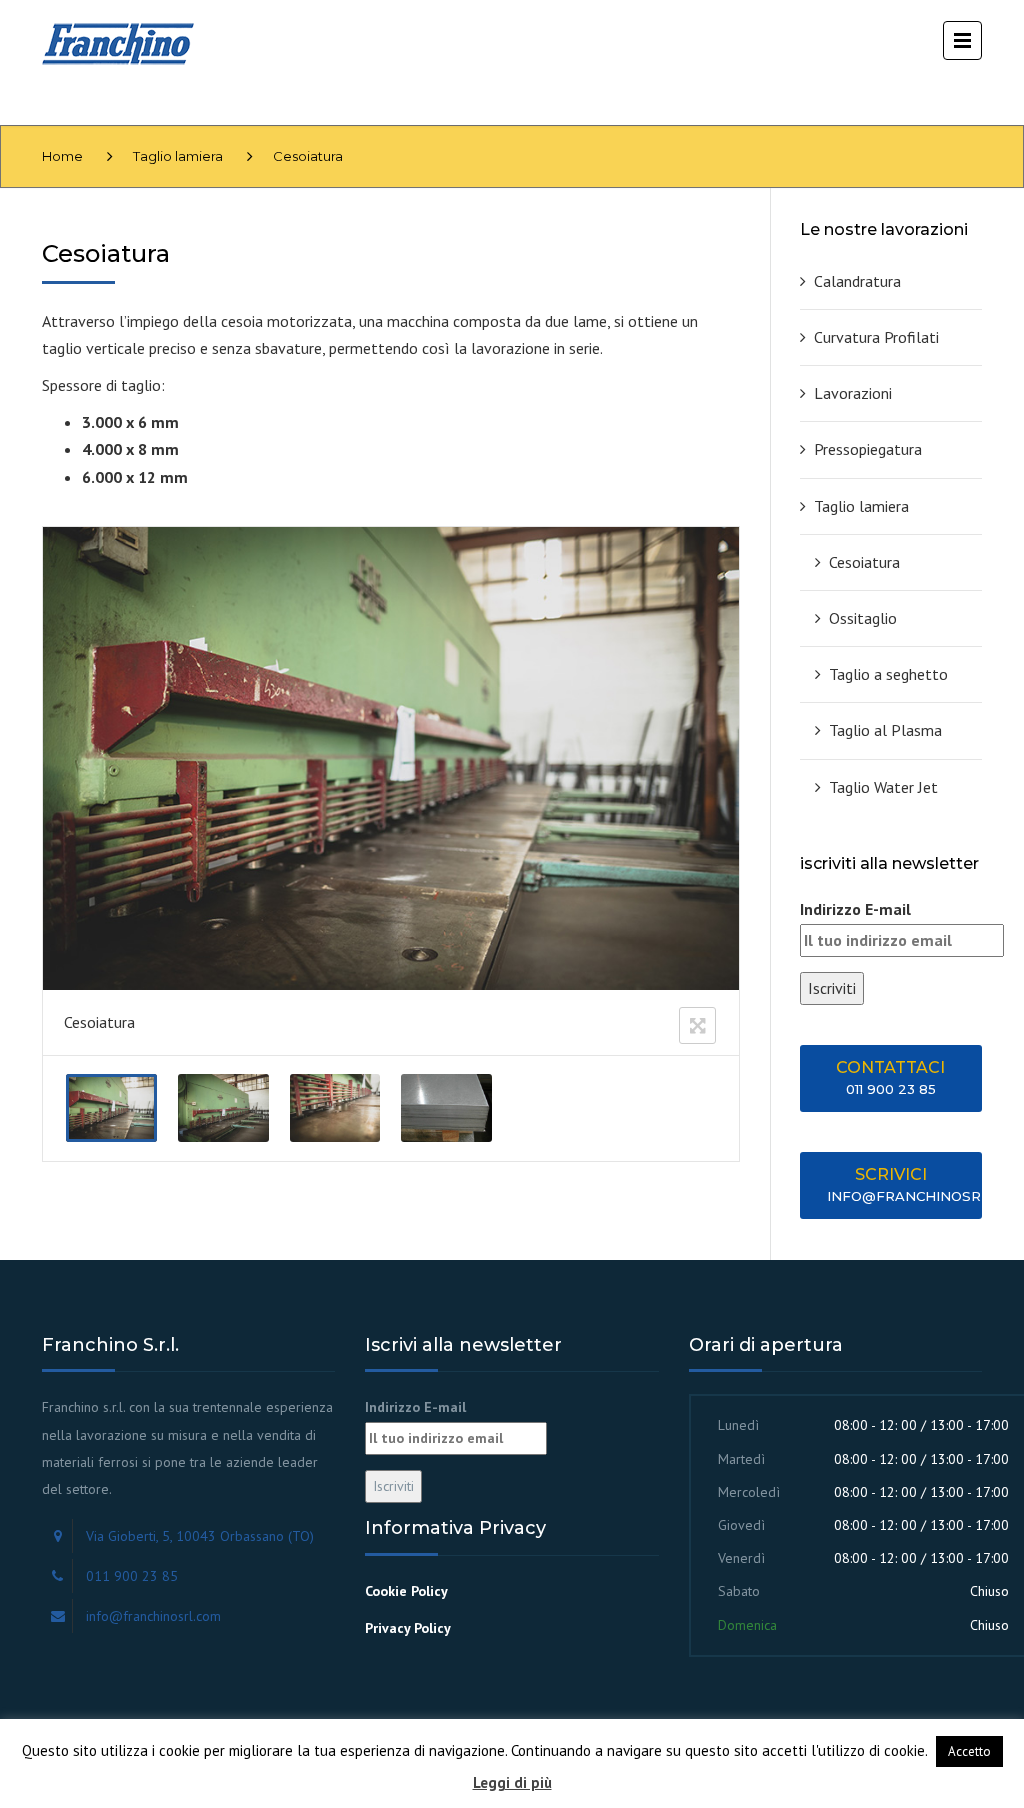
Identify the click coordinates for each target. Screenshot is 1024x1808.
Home (62, 156)
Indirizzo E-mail (855, 909)
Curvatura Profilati (876, 337)
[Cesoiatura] (111, 1108)
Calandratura (857, 281)
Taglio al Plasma (885, 730)
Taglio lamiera (178, 156)
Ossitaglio (863, 618)
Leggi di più (512, 1782)
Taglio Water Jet (883, 787)
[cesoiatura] (446, 1108)
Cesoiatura (864, 562)
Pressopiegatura (868, 449)
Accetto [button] (969, 1751)
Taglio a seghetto (888, 674)
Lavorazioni (853, 393)
